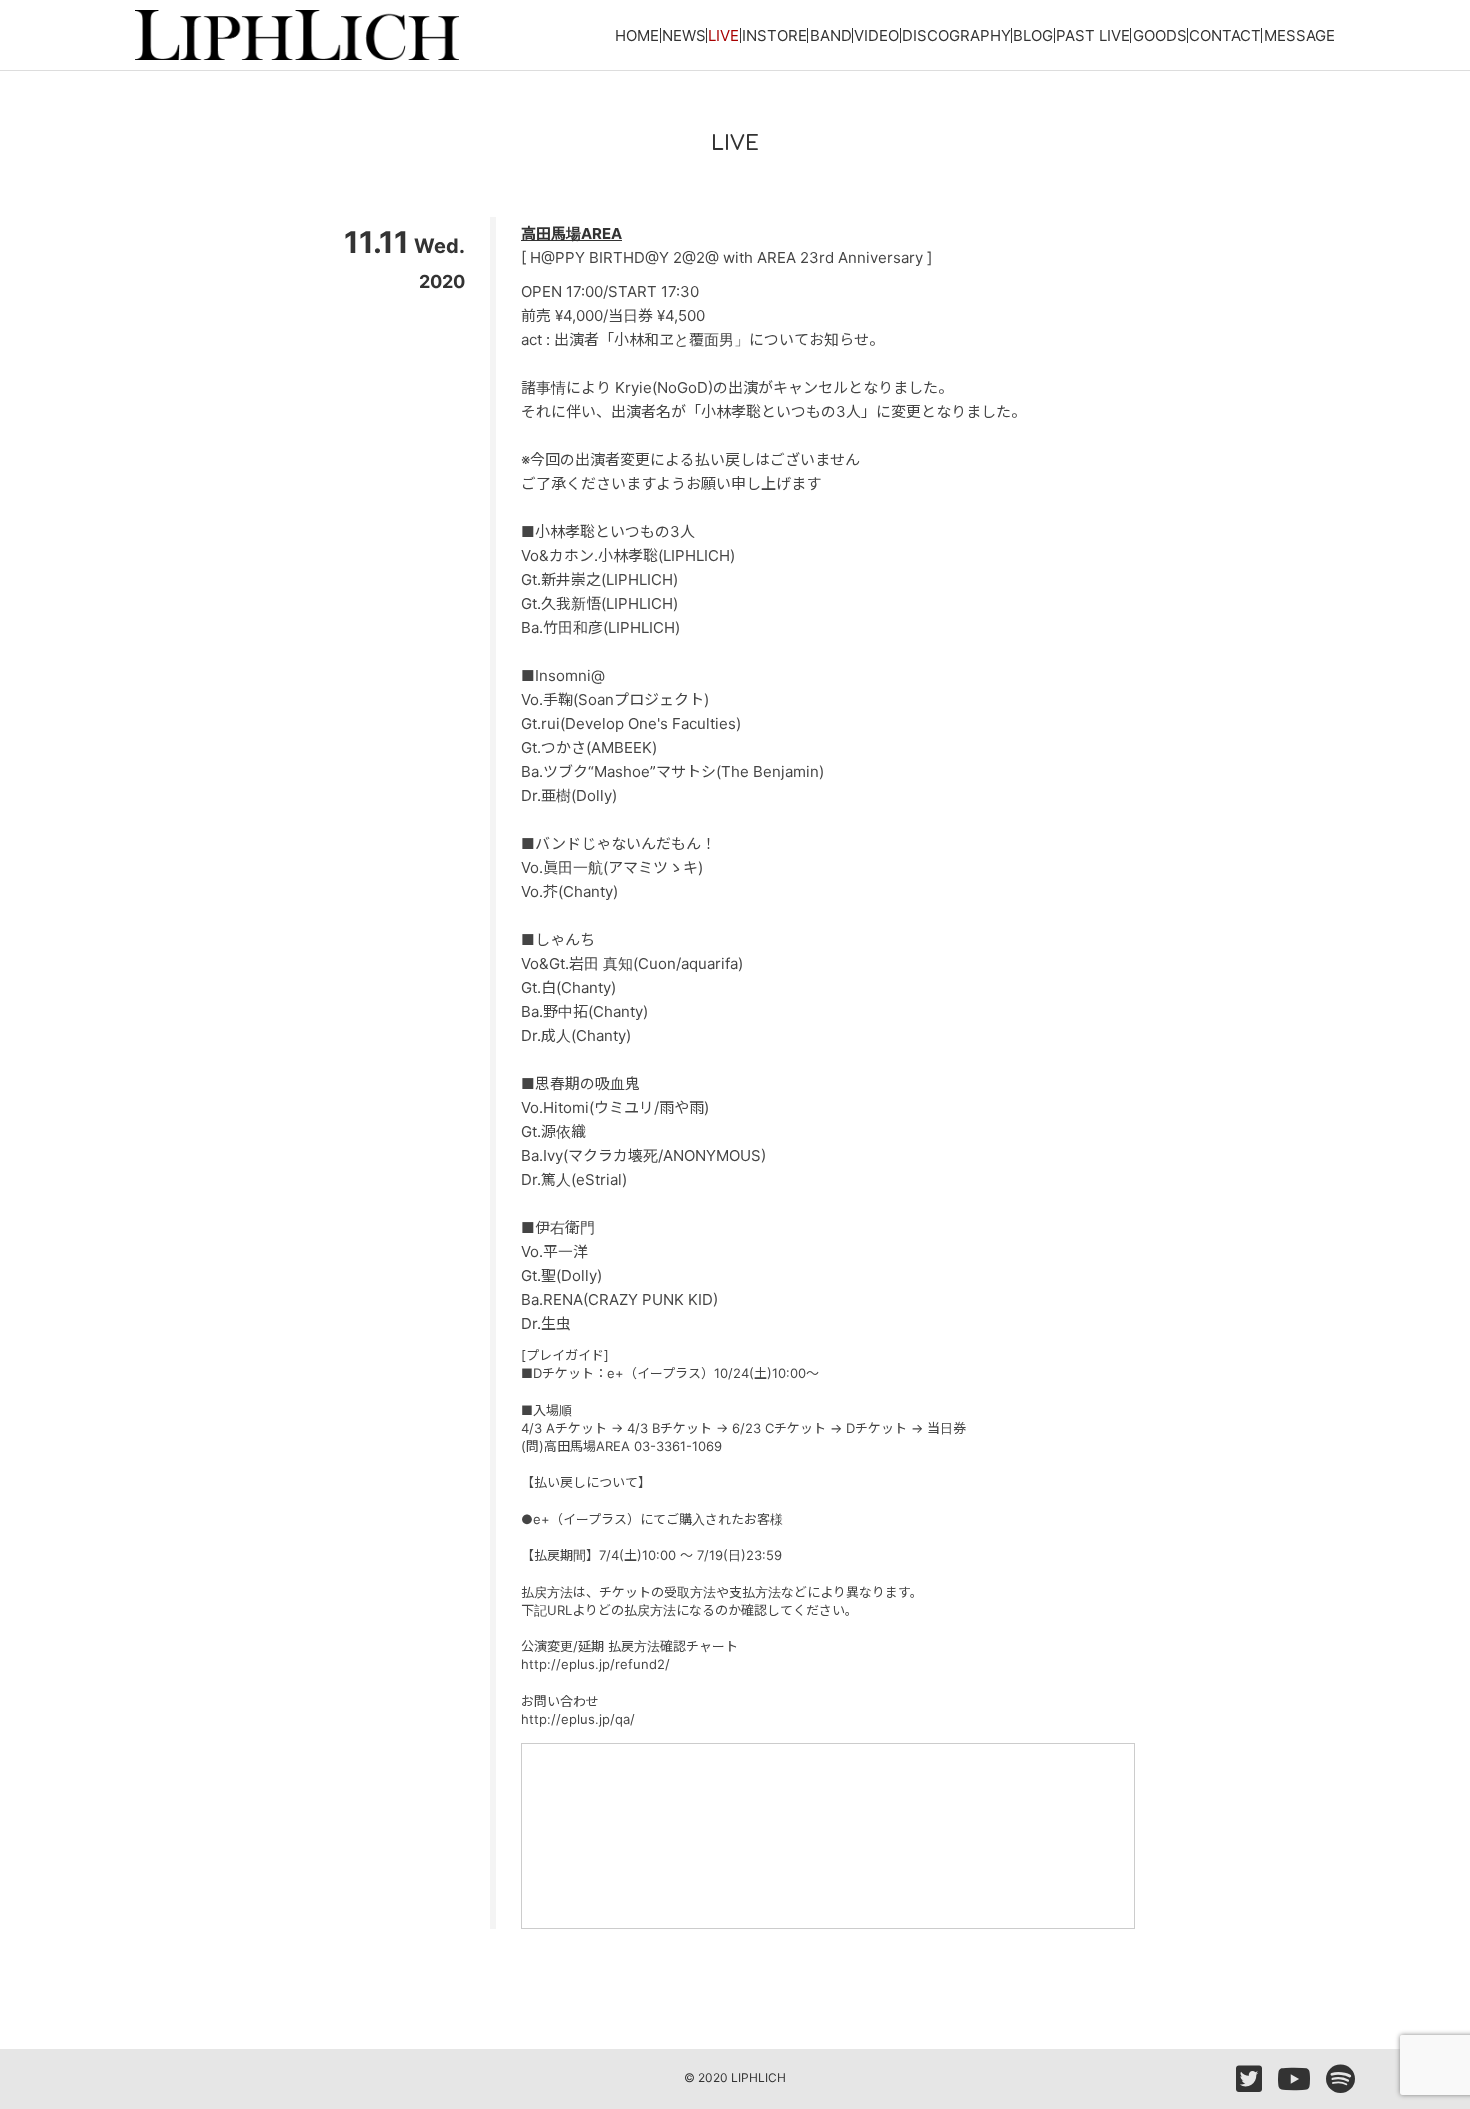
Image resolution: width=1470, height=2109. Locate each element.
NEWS (684, 35)
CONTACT (1225, 35)
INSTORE (774, 35)
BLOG (1033, 35)
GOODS (1160, 35)
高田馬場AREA (571, 233)
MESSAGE (1299, 35)
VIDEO (876, 35)
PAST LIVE (1093, 35)
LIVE (723, 35)
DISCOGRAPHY (956, 35)
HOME (637, 35)
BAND (831, 35)
